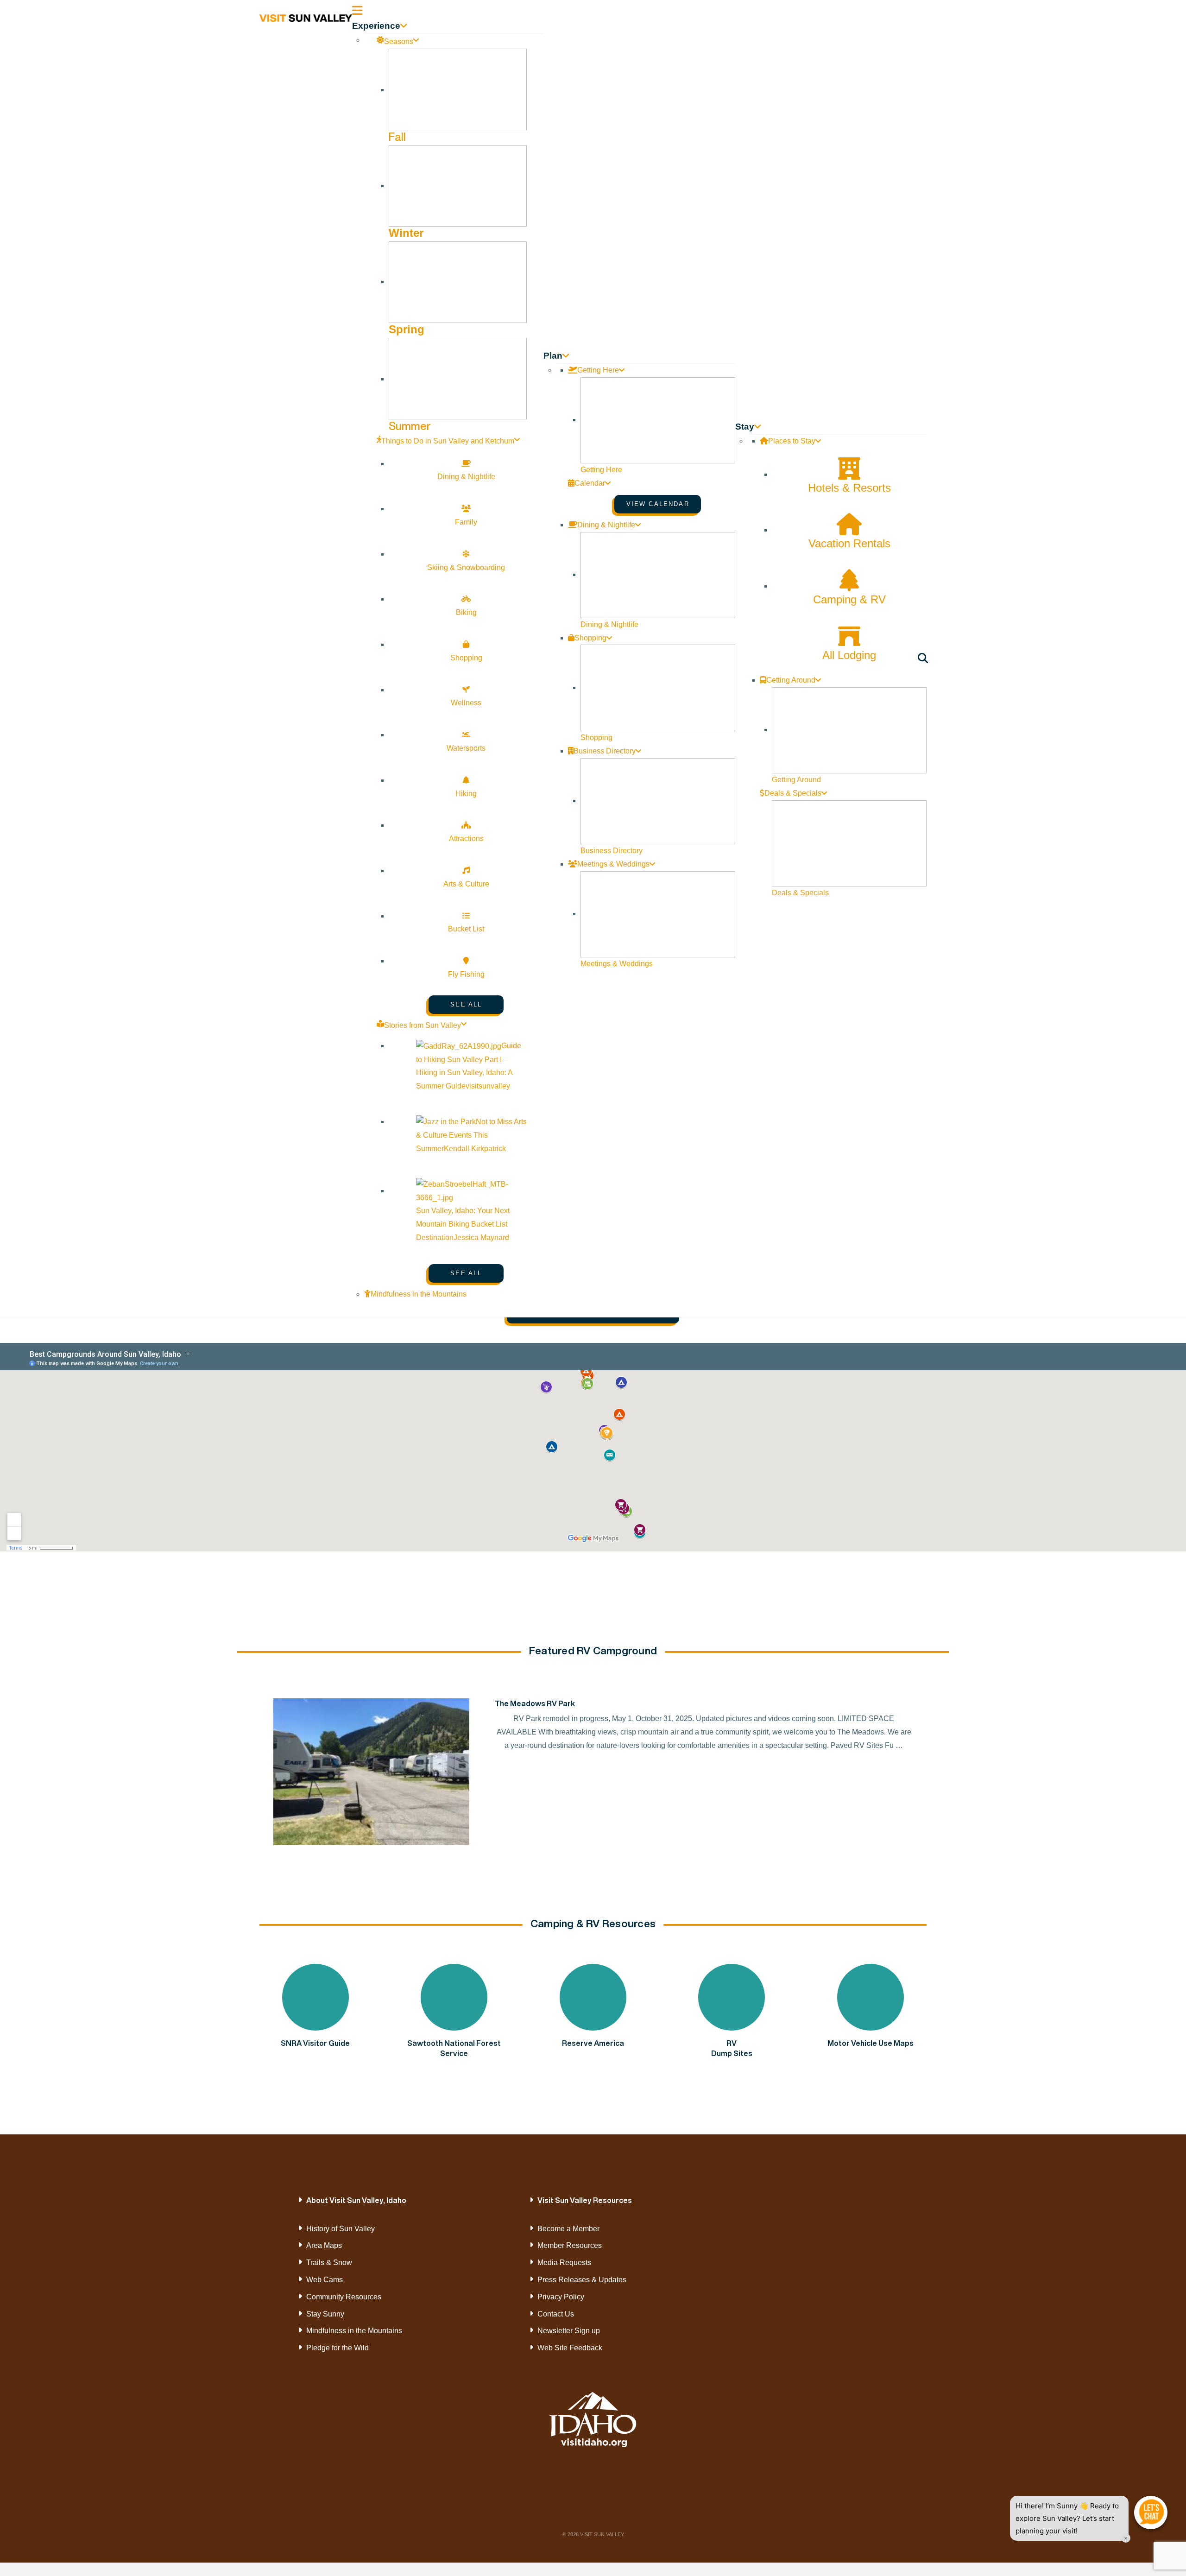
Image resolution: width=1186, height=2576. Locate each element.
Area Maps (324, 2245)
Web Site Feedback (570, 2348)
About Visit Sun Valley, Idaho (356, 2200)
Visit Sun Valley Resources (585, 2200)
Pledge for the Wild (338, 2348)
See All (466, 1004)
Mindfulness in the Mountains (354, 2331)
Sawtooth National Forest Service (454, 2048)
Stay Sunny (325, 2314)
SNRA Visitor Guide (315, 2043)
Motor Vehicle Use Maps (871, 2043)
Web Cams (325, 2280)
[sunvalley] (306, 17)
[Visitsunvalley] (924, 660)
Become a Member (568, 2229)
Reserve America (593, 2043)
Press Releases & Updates (582, 2280)
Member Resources (570, 2245)
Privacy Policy (561, 2297)
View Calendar (658, 504)
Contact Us (556, 2314)
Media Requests (564, 2263)
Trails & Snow (329, 2263)
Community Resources (344, 2297)
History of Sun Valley (341, 2229)
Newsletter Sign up (569, 2331)
